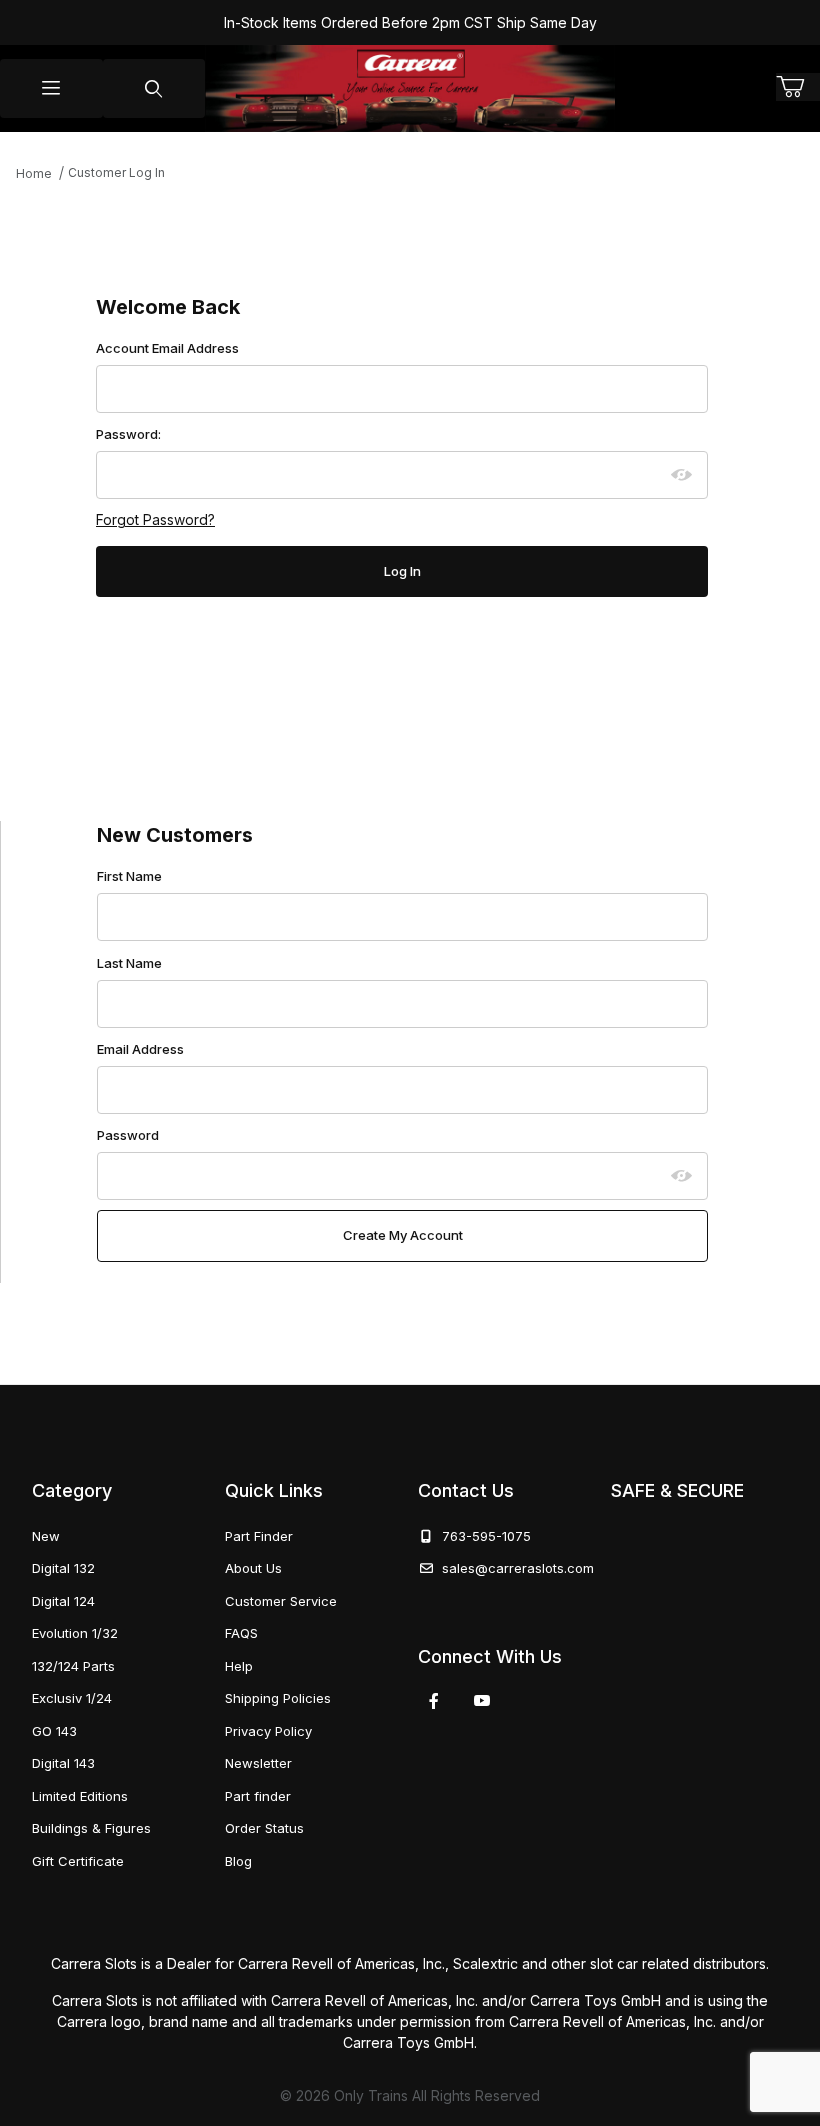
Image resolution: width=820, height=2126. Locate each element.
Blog (238, 1861)
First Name (129, 876)
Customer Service (281, 1601)
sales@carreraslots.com (518, 1568)
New (46, 1536)
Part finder (258, 1796)
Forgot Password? (155, 519)
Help (239, 1666)
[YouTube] (482, 1701)
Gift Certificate (78, 1861)
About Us (253, 1568)
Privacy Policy (268, 1731)
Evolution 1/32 (75, 1633)
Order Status (264, 1828)
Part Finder (259, 1536)
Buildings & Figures (91, 1828)
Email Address (140, 1049)
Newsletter (258, 1763)
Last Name (129, 963)
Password (128, 1135)
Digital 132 (63, 1568)
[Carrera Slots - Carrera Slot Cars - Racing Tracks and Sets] (410, 88)
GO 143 (54, 1731)
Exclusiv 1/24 (72, 1698)
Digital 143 (63, 1763)
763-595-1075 (482, 1536)
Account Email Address (167, 348)
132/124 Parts (73, 1666)
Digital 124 (63, 1601)
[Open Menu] (51, 88)
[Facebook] (434, 1701)
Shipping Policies (278, 1698)
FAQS (241, 1633)
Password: (128, 434)
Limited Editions (80, 1796)
